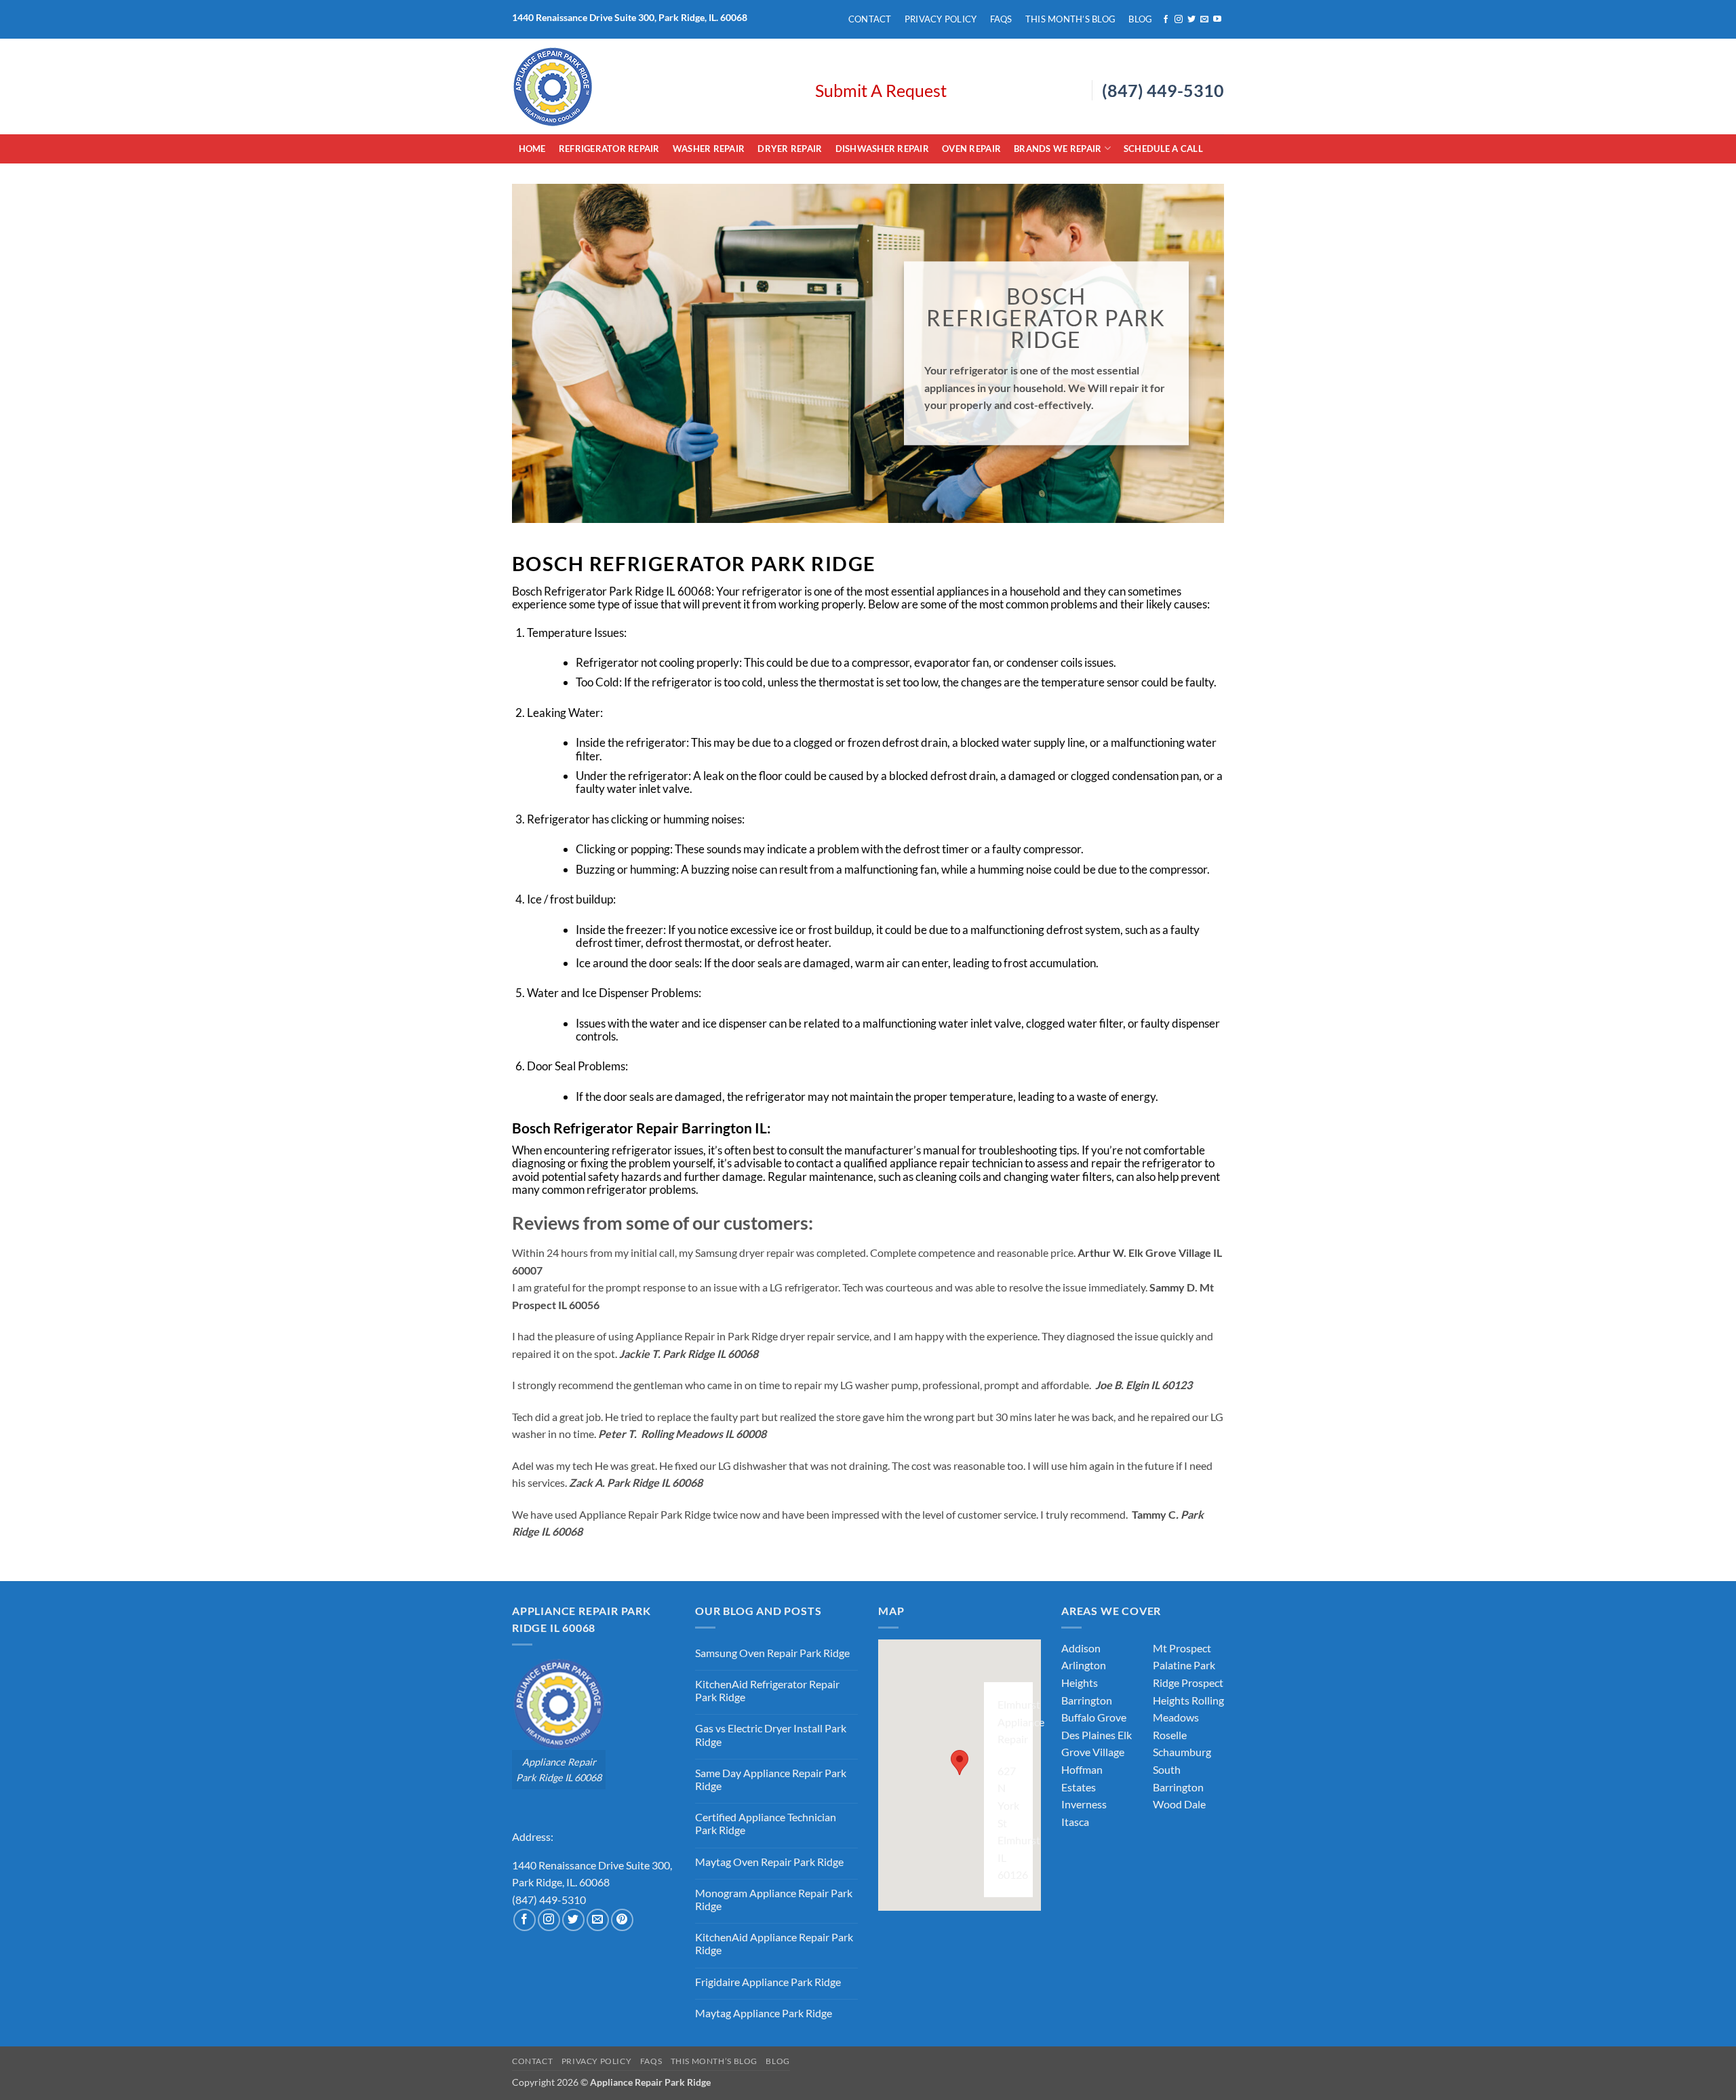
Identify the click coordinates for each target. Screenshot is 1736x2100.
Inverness (1084, 1804)
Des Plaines (1088, 1735)
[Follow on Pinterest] (622, 1920)
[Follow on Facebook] (1166, 20)
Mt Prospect (1182, 1648)
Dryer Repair (790, 149)
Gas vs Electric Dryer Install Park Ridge (771, 1734)
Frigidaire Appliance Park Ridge (768, 1982)
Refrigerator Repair (609, 149)
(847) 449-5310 (1163, 90)
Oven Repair (971, 149)
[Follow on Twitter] (1191, 20)
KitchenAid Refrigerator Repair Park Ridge (767, 1690)
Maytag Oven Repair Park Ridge (769, 1862)
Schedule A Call (1163, 149)
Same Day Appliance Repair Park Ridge (771, 1779)
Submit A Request (881, 90)
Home (532, 149)
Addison (1081, 1648)
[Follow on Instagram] (1179, 20)
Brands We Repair (1058, 149)
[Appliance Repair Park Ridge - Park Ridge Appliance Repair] (653, 86)
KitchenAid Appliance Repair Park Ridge (774, 1943)
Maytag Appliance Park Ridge (764, 2013)
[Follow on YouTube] (1217, 20)
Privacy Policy (941, 19)
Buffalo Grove (1094, 1717)
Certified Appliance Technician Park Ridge (766, 1823)
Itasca (1075, 1822)
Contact (870, 19)
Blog (1140, 19)
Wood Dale (1179, 1804)
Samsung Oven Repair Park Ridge (772, 1653)
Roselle (1170, 1735)
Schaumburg (1182, 1752)
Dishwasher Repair (882, 149)
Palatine (1172, 1665)
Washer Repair (709, 149)
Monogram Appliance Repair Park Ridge (774, 1899)
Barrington (1087, 1700)
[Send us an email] (1204, 20)
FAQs (1001, 19)
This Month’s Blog (1070, 19)
